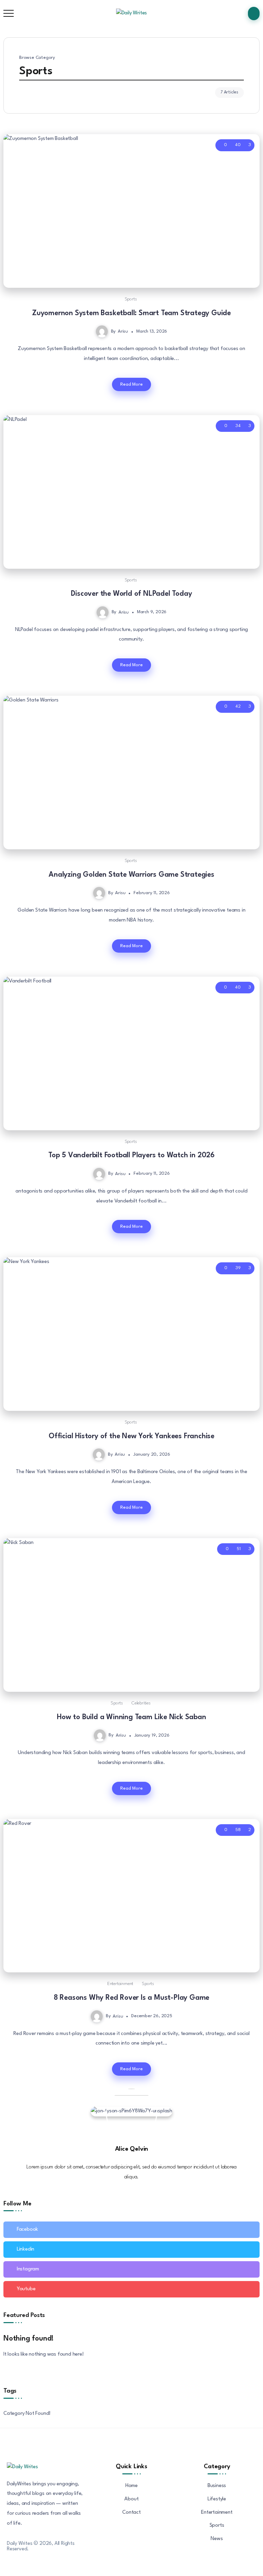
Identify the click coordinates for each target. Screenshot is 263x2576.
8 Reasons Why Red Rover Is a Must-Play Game (131, 1998)
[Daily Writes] (132, 13)
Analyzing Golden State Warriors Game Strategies (131, 875)
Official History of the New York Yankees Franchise (131, 1436)
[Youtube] (131, 2289)
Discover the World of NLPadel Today (131, 594)
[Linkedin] (131, 2250)
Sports (131, 299)
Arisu (123, 331)
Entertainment (120, 1984)
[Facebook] (131, 2230)
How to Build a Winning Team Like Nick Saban (131, 1717)
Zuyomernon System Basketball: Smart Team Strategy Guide (131, 313)
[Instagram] (131, 2269)
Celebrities (141, 1703)
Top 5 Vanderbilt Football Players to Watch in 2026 (131, 1155)
